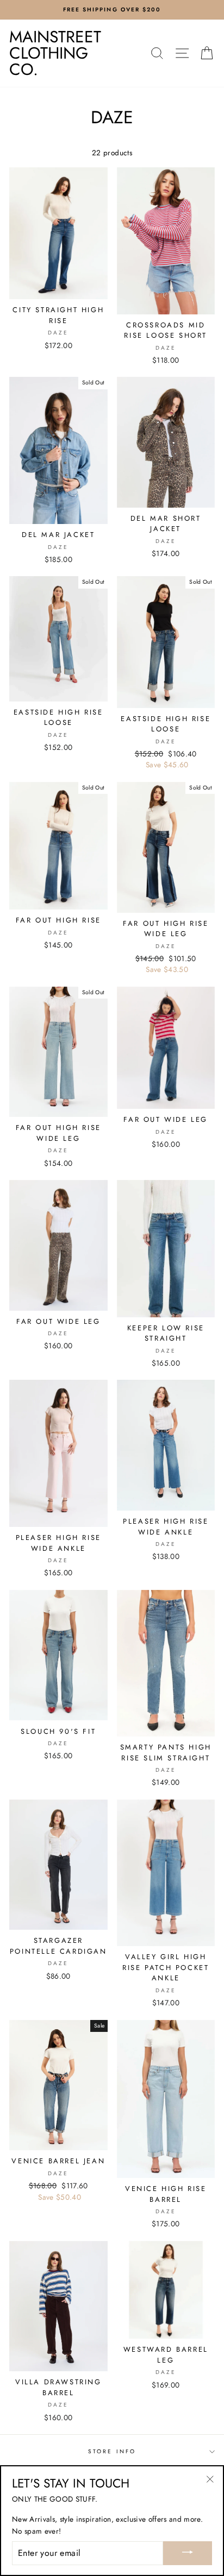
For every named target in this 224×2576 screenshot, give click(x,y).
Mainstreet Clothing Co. (55, 53)
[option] (112, 10)
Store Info (112, 2451)
